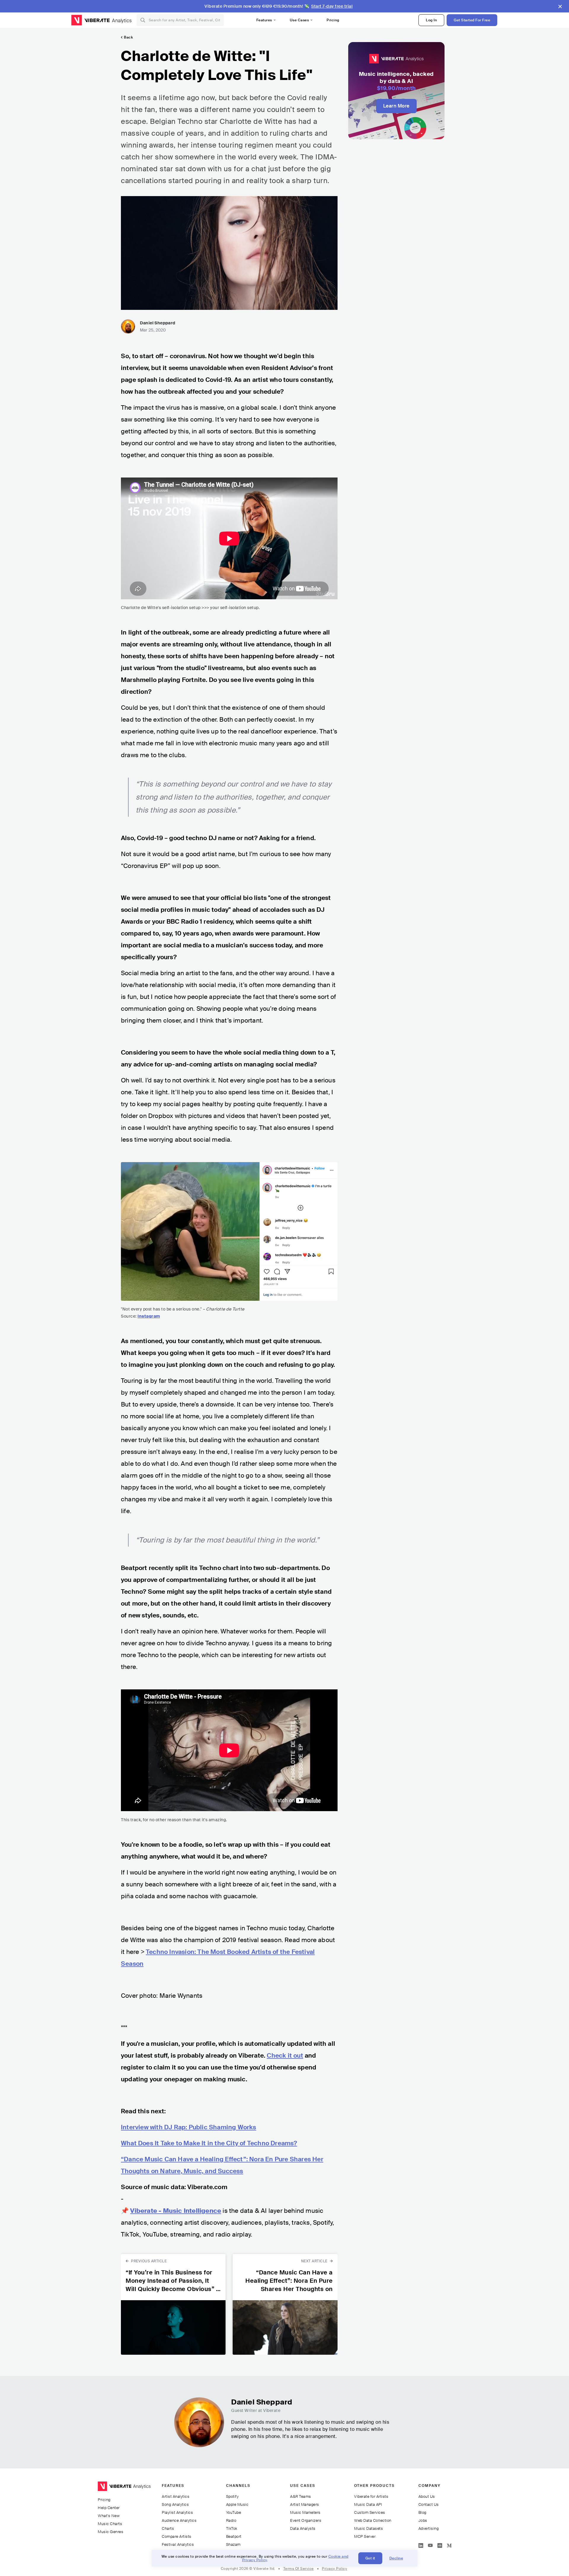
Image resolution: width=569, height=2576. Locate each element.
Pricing (333, 20)
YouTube (234, 2512)
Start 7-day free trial (332, 6)
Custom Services (370, 2512)
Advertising (429, 2528)
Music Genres (111, 2532)
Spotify (232, 2496)
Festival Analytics (178, 2544)
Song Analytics (175, 2504)
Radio (231, 2520)
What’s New (109, 2516)
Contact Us (429, 2504)
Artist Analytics (176, 2496)
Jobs (423, 2520)
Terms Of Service (299, 2569)
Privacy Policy (334, 2569)
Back (128, 37)
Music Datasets (369, 2528)
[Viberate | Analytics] (124, 2489)
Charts (168, 2528)
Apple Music (237, 2504)
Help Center (109, 2508)
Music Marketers (305, 2512)
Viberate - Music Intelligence (176, 2211)
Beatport (234, 2536)
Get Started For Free (472, 20)
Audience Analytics (179, 2520)
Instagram (149, 1316)
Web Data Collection (373, 2520)
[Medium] (449, 2544)
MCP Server (365, 2536)
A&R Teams (301, 2496)
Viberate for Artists (371, 2496)
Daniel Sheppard (158, 323)
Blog (422, 2512)
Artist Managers (305, 2504)
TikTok (232, 2528)
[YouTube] (430, 2544)
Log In (431, 20)
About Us (427, 2496)
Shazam (233, 2544)
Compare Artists (177, 2536)
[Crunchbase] (440, 2544)
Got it (370, 2558)
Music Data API (368, 2504)
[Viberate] (90, 20)
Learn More (396, 106)
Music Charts (110, 2524)
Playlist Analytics (177, 2512)
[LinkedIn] (421, 2544)
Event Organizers (306, 2520)
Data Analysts (303, 2528)
